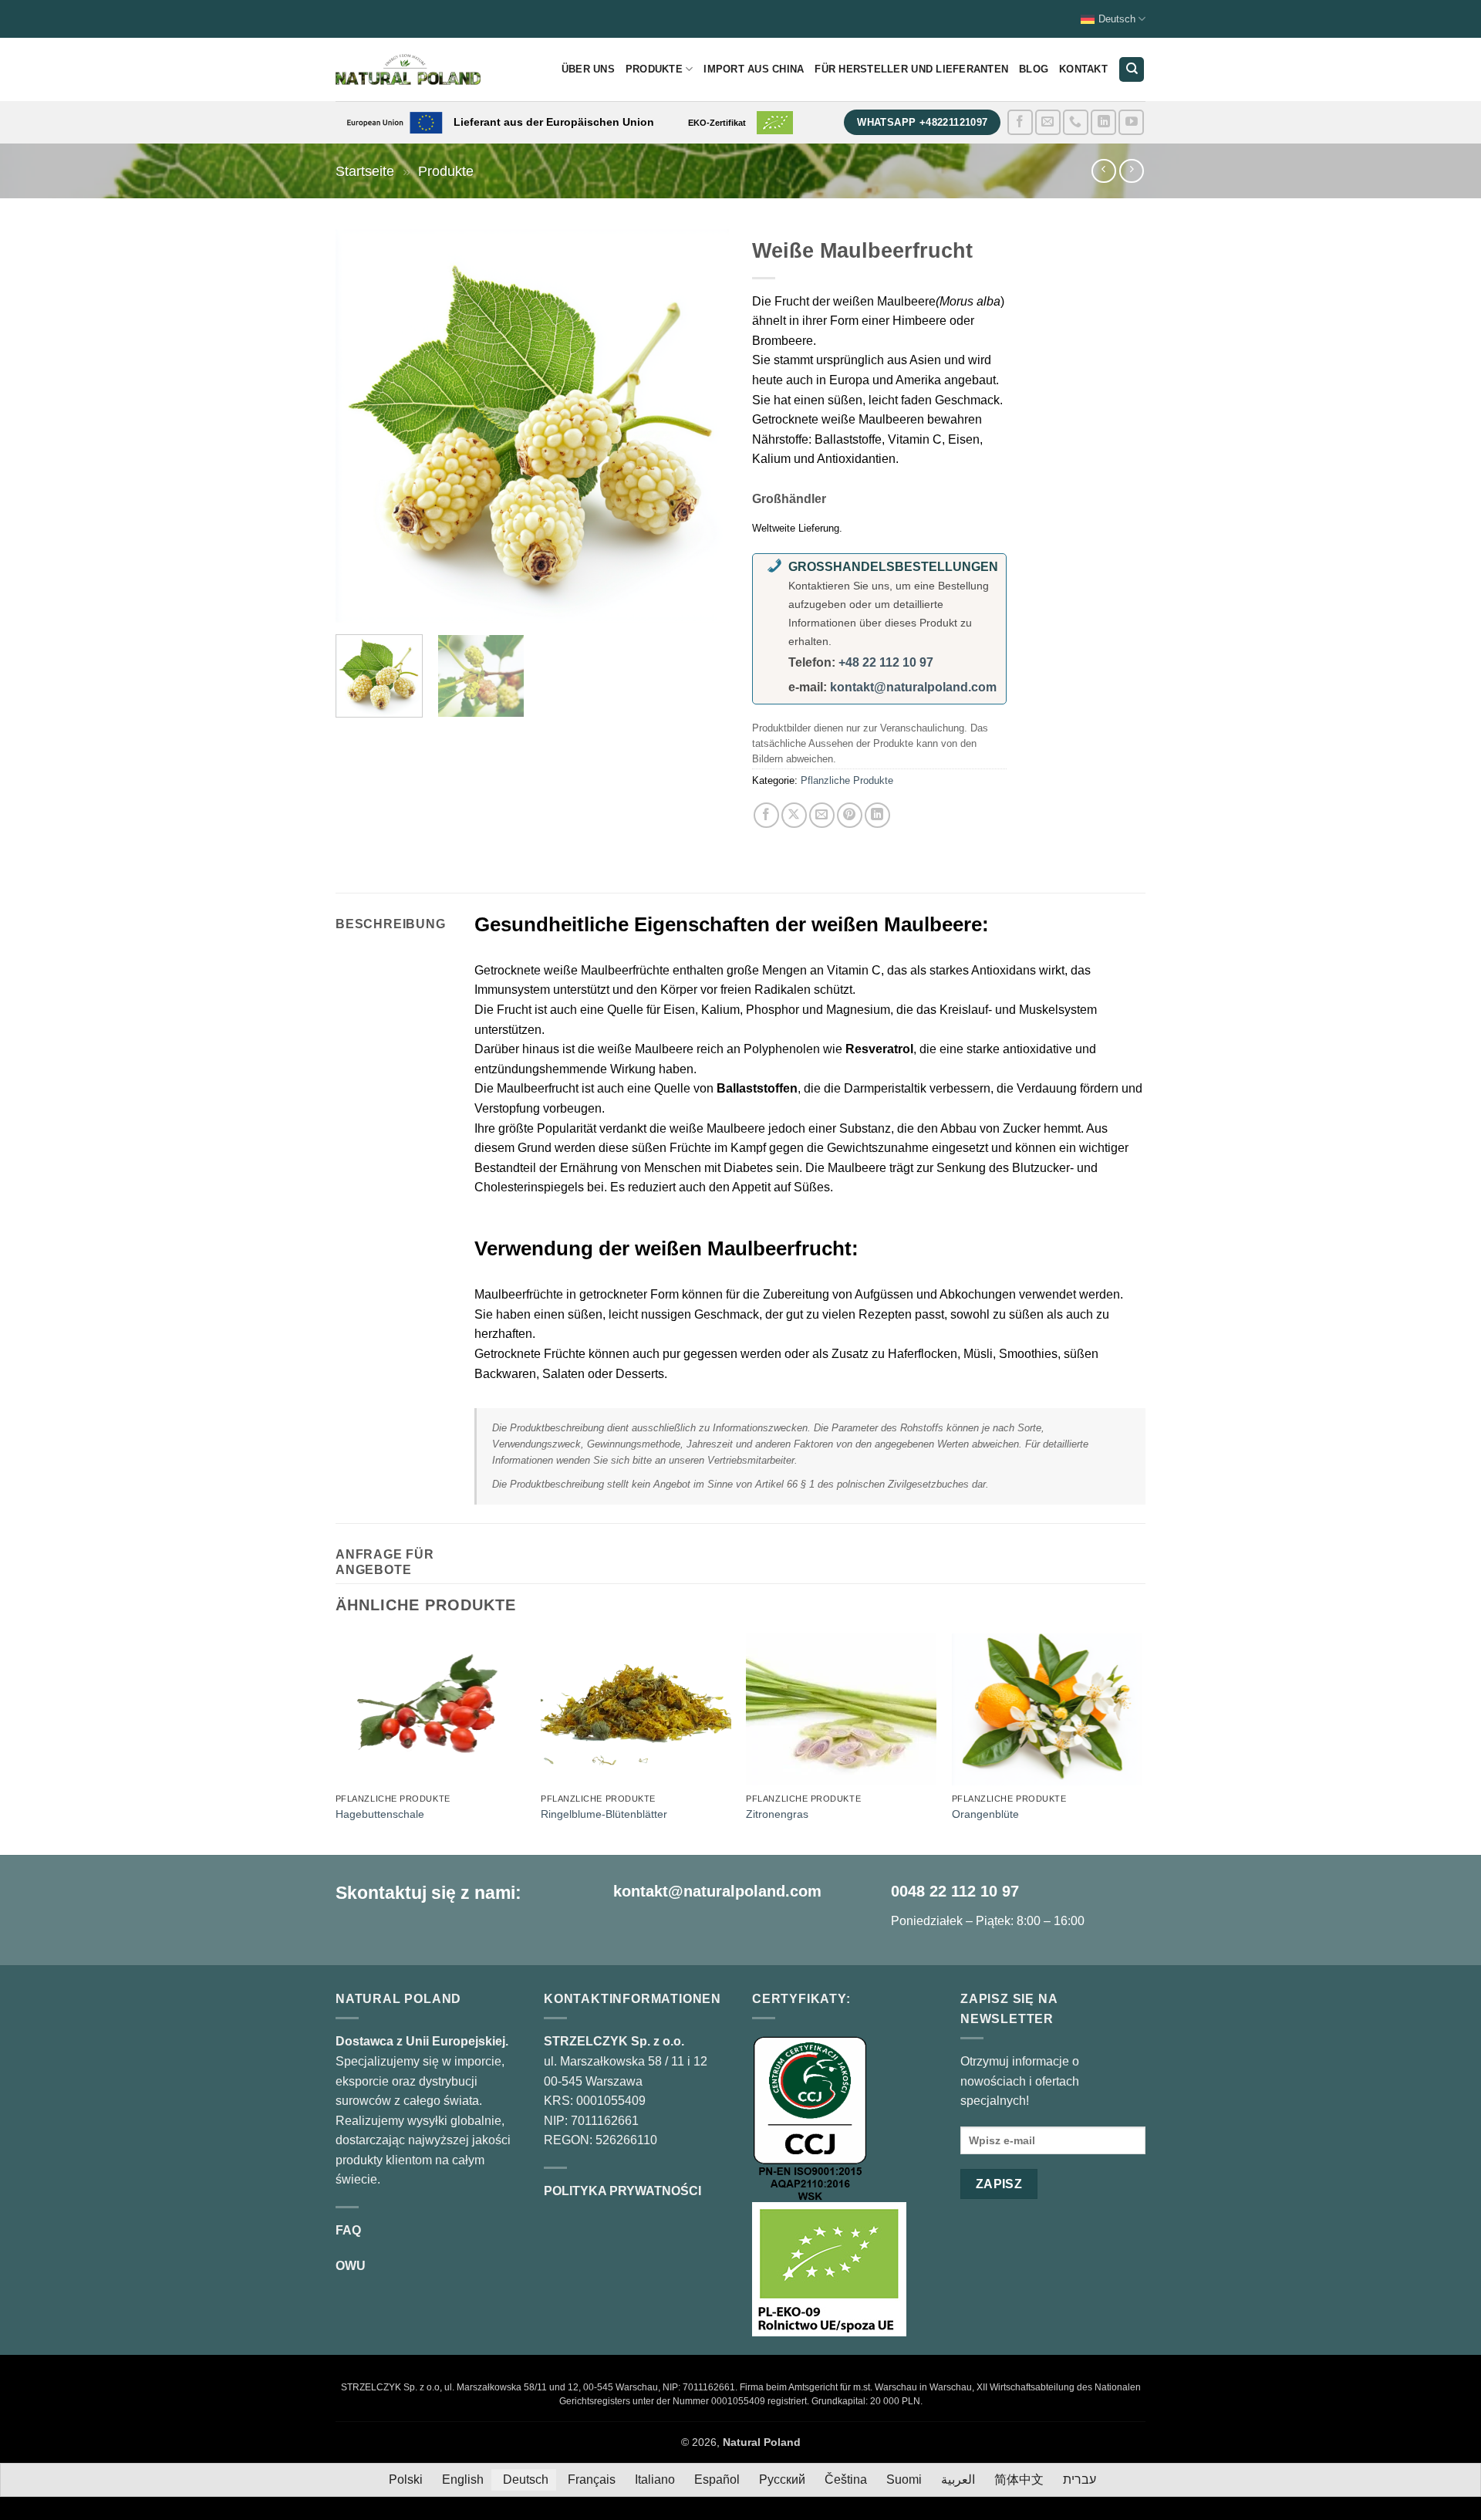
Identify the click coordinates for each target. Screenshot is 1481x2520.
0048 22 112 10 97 (955, 1891)
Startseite (365, 171)
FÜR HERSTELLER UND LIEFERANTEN (911, 69)
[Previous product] (1131, 171)
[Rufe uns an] (1076, 122)
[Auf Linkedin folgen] (1103, 122)
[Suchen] (1132, 70)
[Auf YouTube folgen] (1131, 122)
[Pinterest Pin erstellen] (850, 815)
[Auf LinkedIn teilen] (877, 815)
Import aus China (754, 69)
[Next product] (1103, 171)
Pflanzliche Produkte (847, 780)
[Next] (702, 426)
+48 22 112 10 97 (886, 662)
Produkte (654, 69)
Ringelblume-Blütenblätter (604, 1814)
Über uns (588, 69)
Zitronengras (777, 1814)
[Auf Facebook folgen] (1020, 122)
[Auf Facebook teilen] (766, 815)
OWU (351, 2266)
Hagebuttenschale (380, 1814)
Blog (1034, 69)
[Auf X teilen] (794, 815)
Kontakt (1083, 69)
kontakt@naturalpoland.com (913, 687)
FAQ (348, 2230)
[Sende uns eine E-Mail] (1048, 122)
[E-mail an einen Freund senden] (822, 815)
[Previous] (363, 426)
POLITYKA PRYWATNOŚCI (622, 2191)
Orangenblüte (985, 1814)
